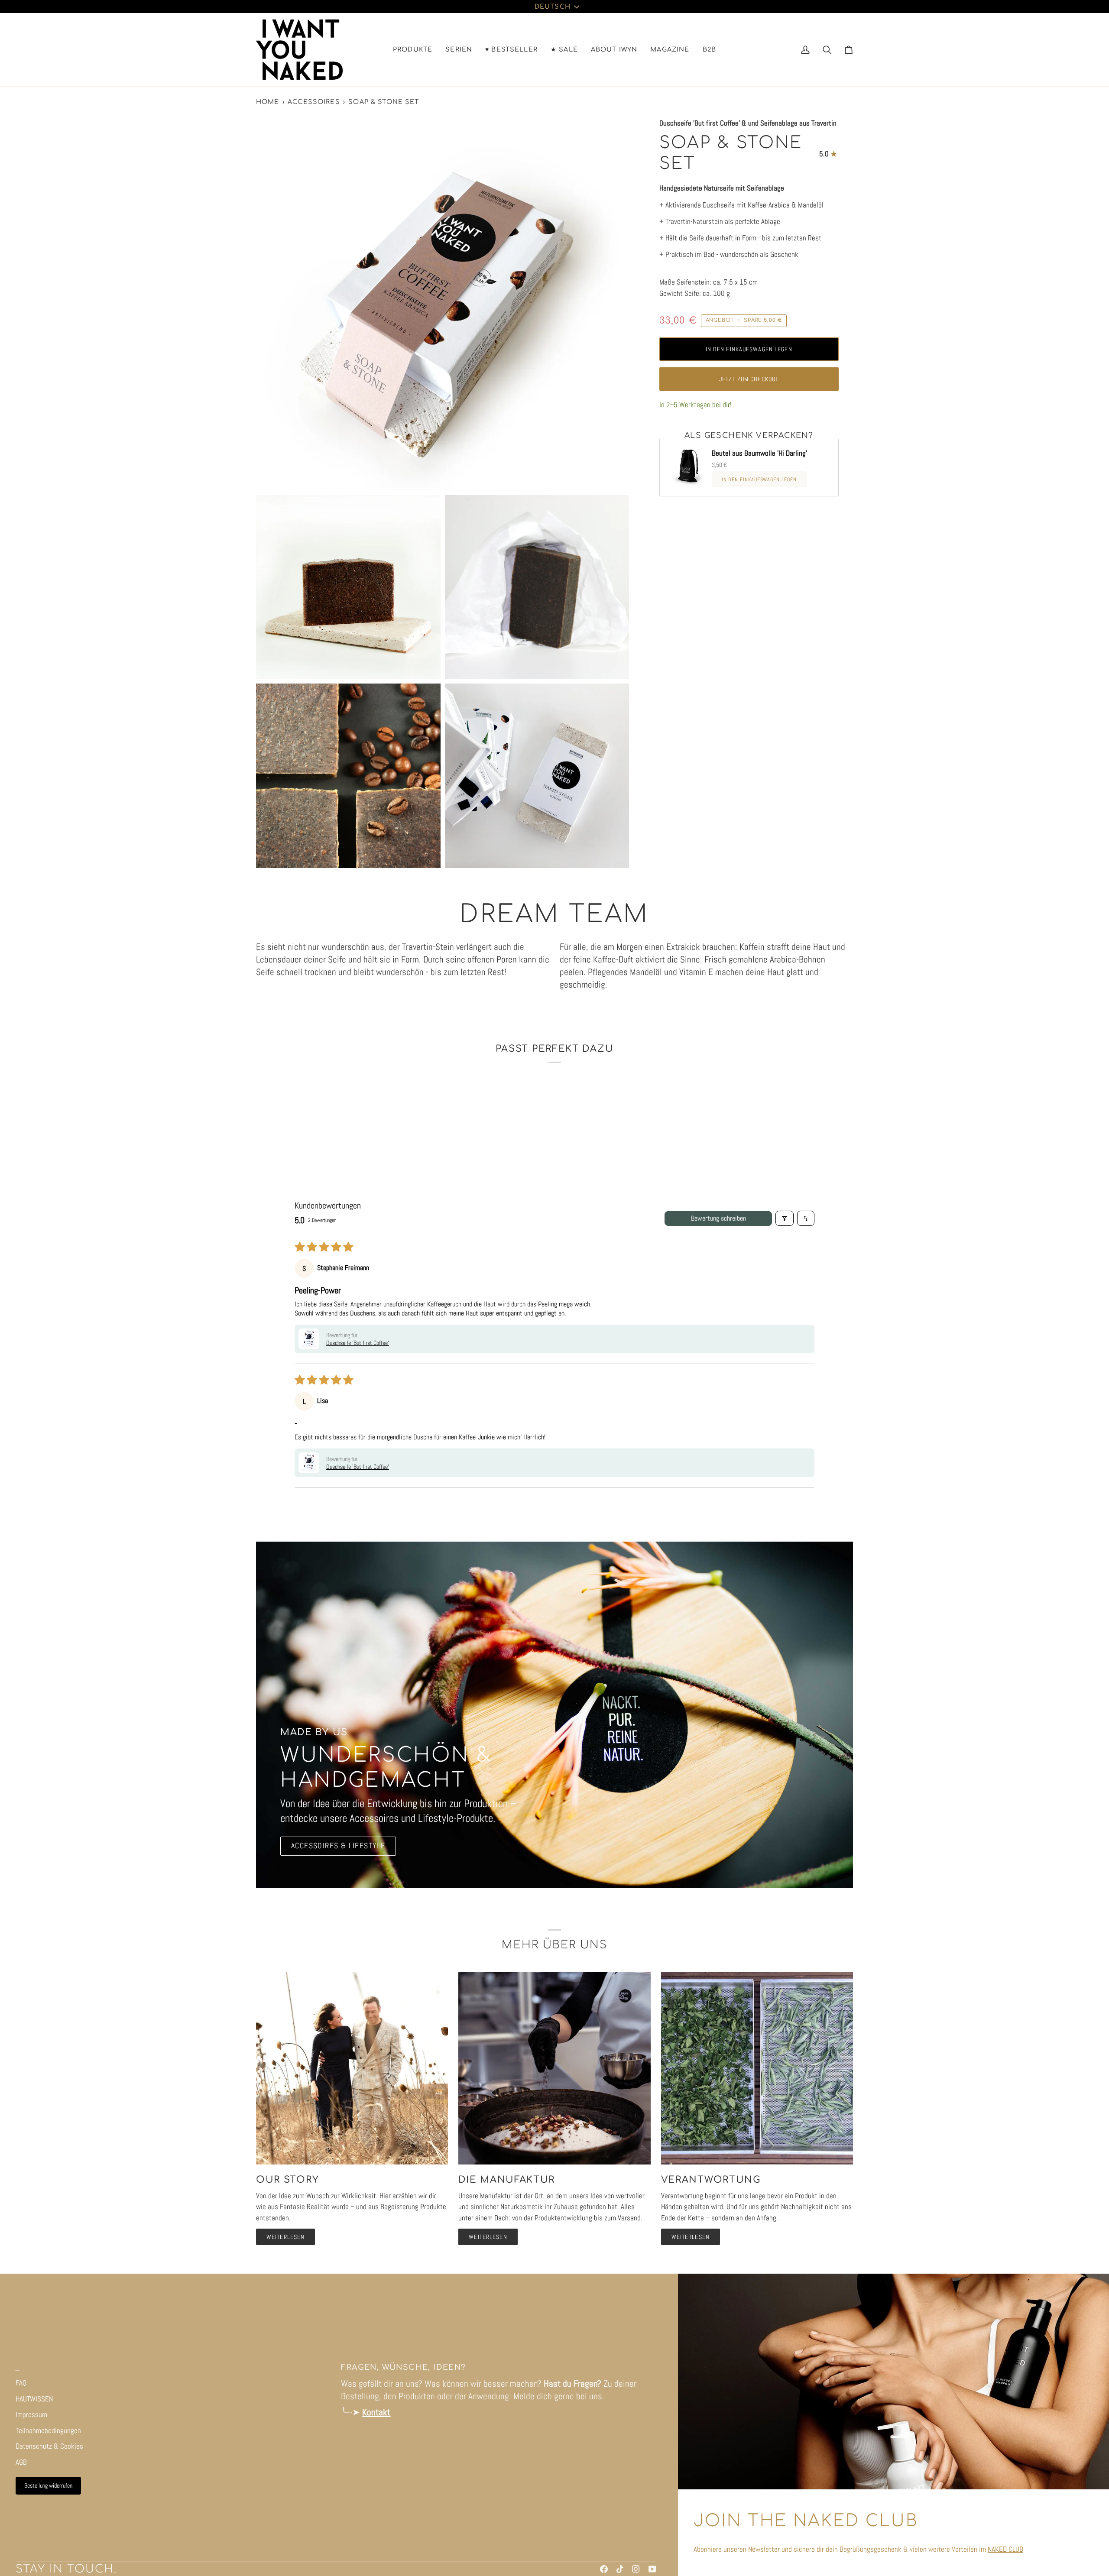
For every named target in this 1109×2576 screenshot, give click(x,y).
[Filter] (785, 1218)
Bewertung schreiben (718, 1218)
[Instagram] (636, 2569)
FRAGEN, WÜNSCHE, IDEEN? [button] (403, 2367)
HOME (268, 102)
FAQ (21, 2383)
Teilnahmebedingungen (48, 2430)
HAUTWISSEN (34, 2399)
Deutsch (553, 6)
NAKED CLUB (1005, 2549)
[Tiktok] (620, 2569)
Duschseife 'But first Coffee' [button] (358, 1343)
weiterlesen (285, 2237)
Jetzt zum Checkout (749, 379)
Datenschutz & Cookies (49, 2446)
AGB (21, 2462)
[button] (413, 50)
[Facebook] (604, 2569)
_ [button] (18, 2367)
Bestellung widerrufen (48, 2485)
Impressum (31, 2414)
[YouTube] (652, 2569)
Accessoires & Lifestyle (338, 1846)
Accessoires (314, 102)
